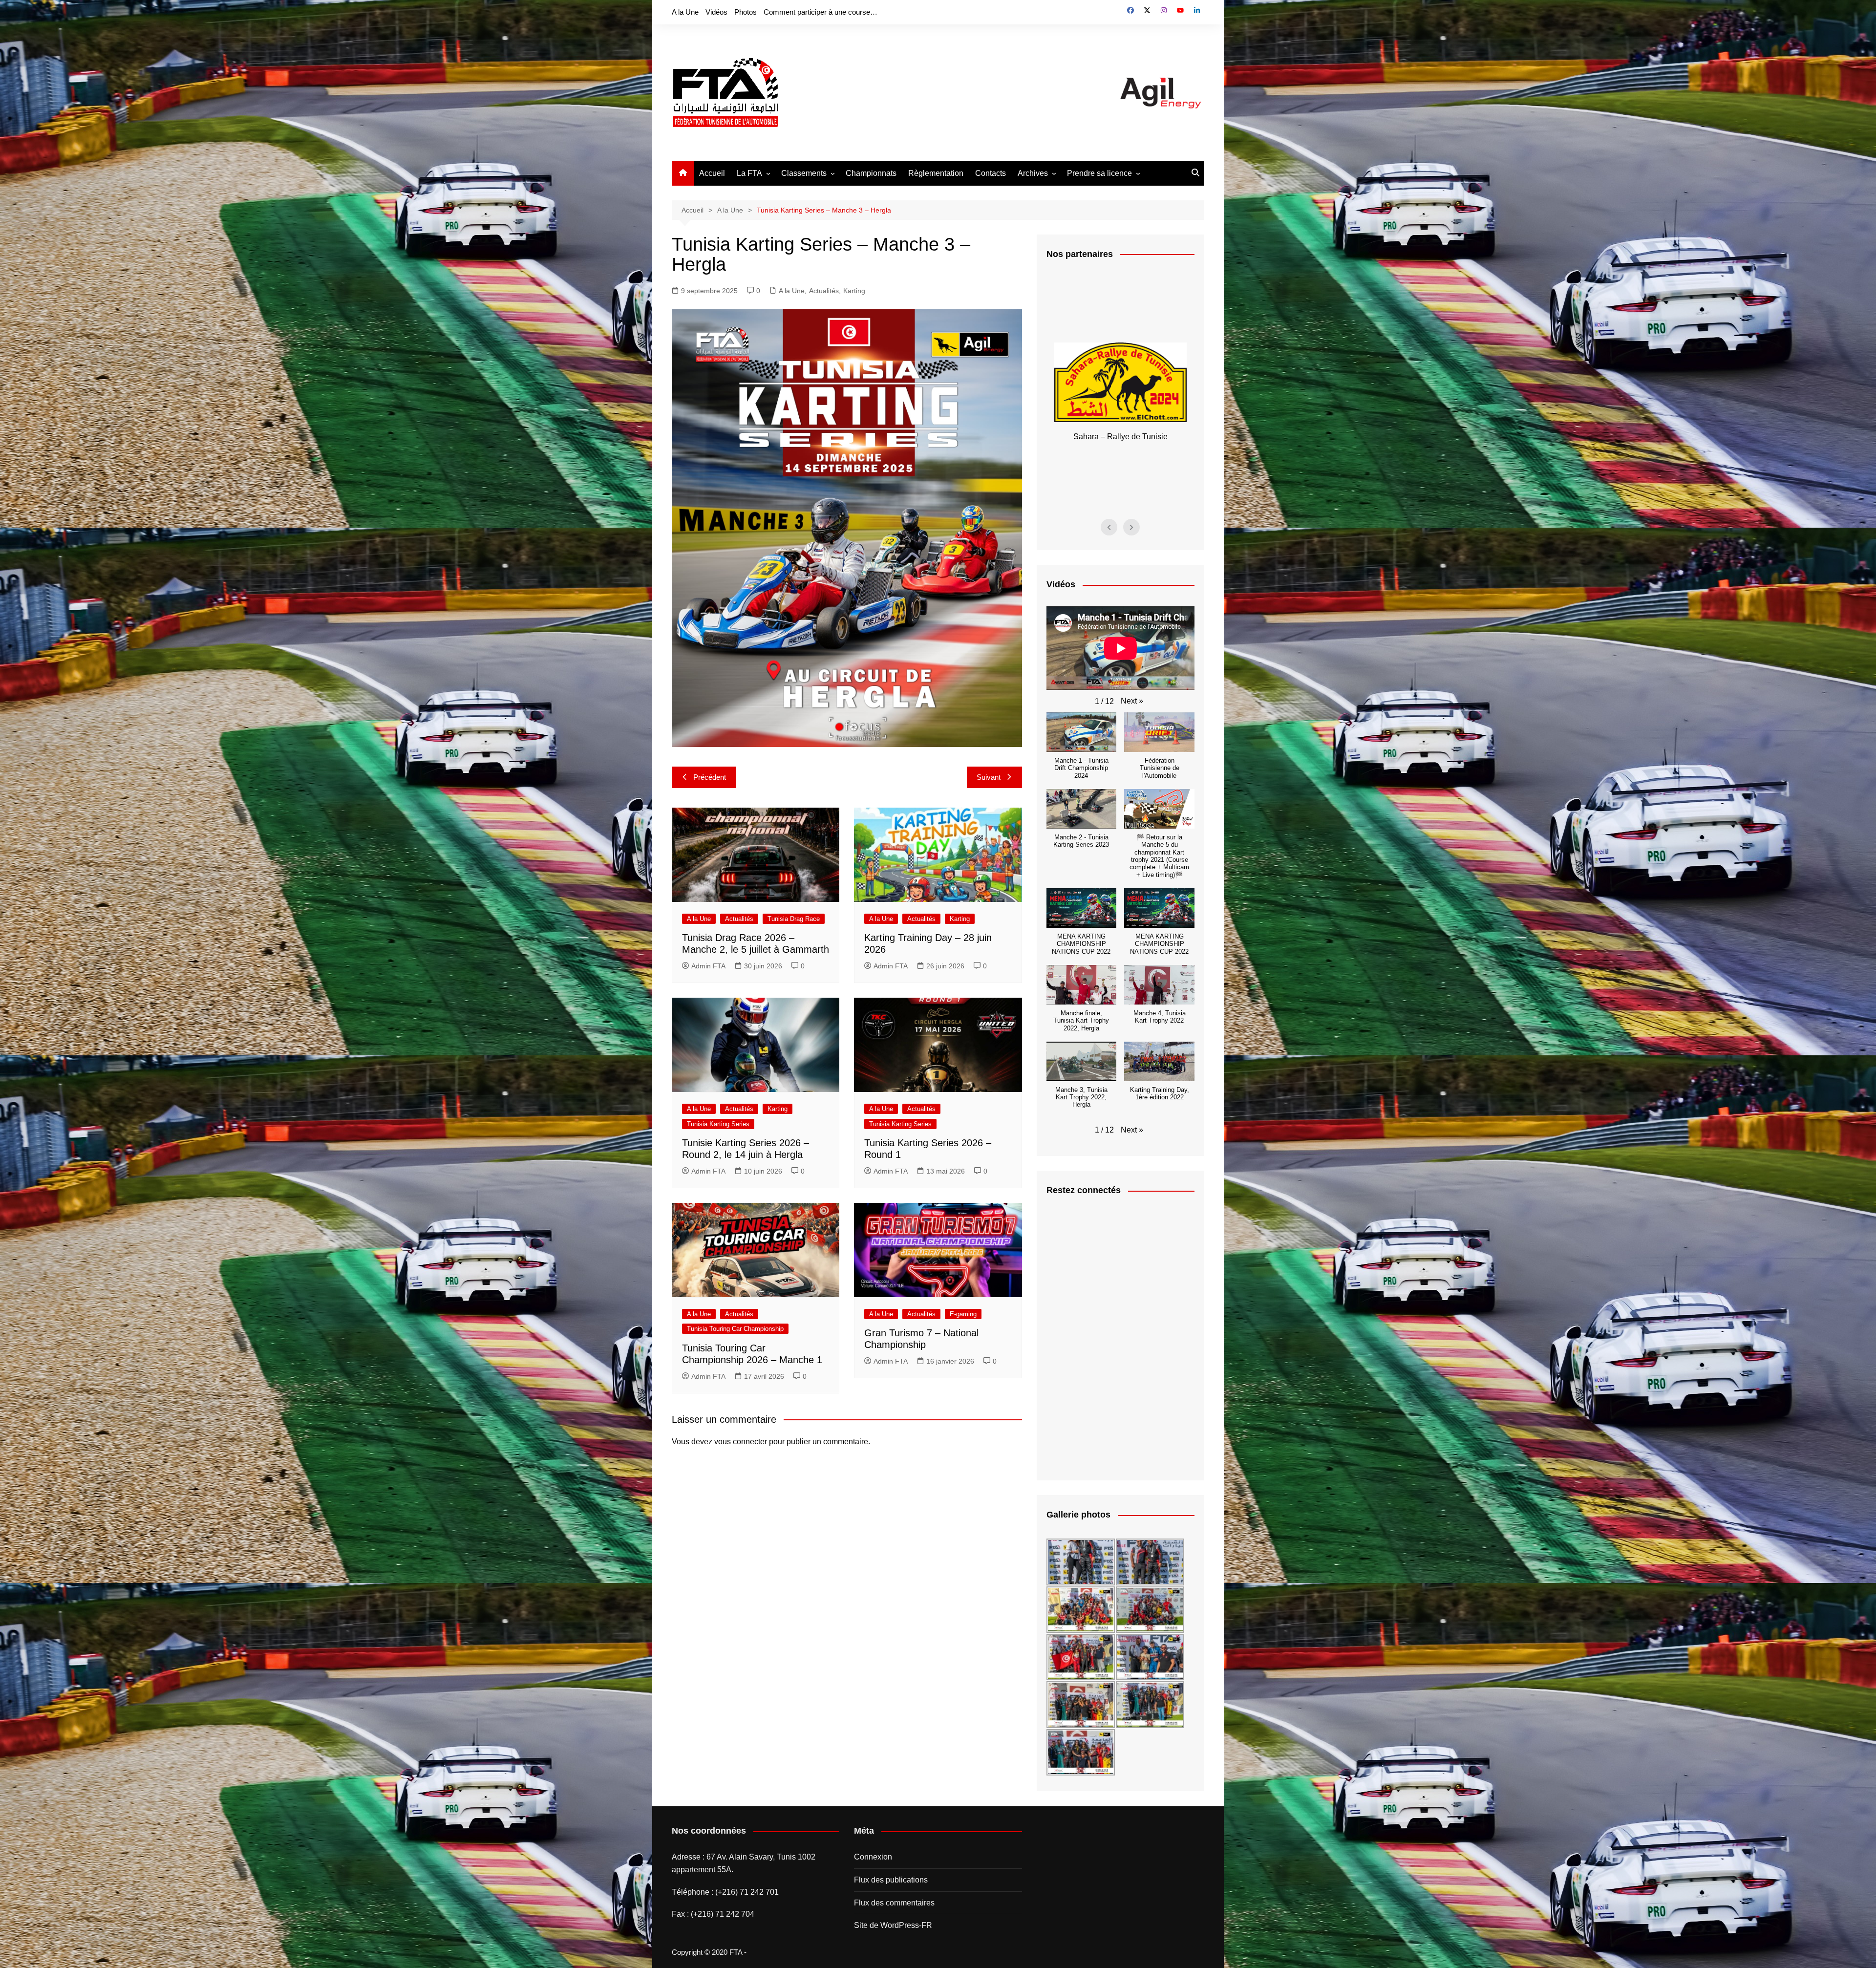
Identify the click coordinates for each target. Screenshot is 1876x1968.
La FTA (749, 173)
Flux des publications (891, 1880)
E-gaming (963, 1314)
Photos (746, 12)
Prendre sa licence (1099, 173)
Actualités (824, 291)
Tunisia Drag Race (794, 919)
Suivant (989, 777)
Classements (804, 173)
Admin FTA (708, 966)
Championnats (871, 173)
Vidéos (716, 12)
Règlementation (936, 173)
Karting (854, 291)
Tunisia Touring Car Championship (735, 1329)
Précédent (710, 777)
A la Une (685, 12)
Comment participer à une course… (821, 12)
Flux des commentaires (894, 1903)
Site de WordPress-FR (893, 1925)
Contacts (991, 173)
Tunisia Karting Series (718, 1124)
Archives (1033, 173)
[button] (1132, 701)
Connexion (873, 1857)
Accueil (712, 173)
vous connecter (741, 1442)
